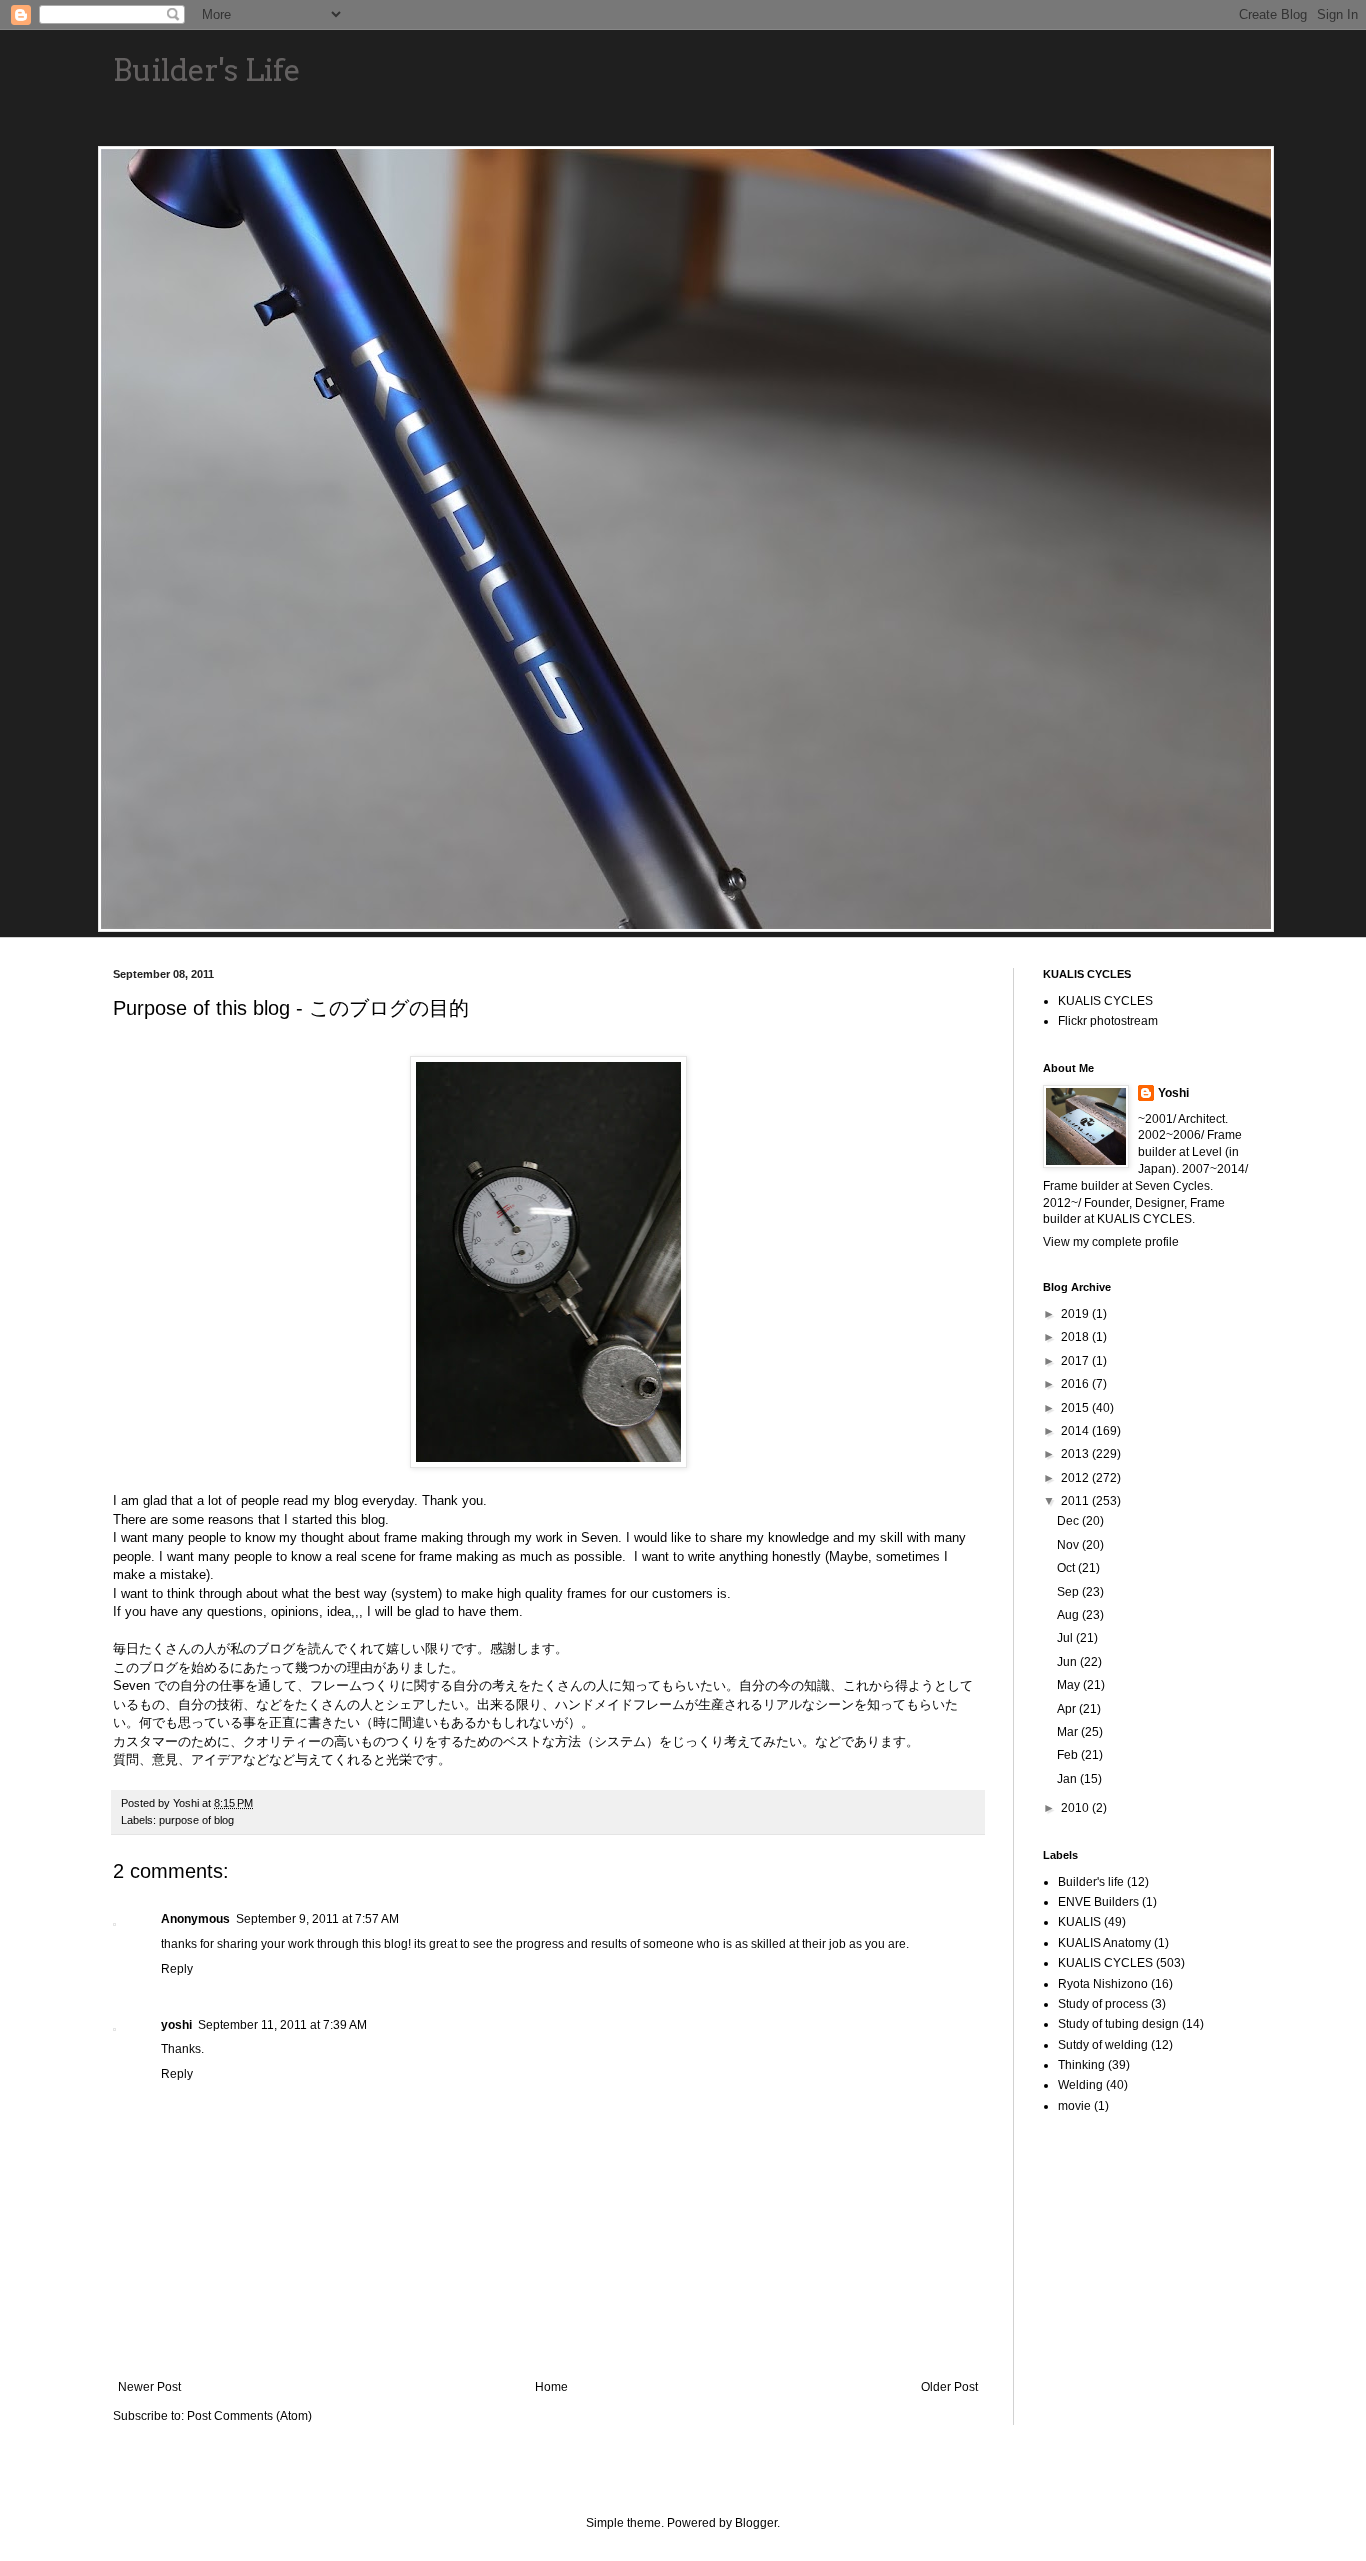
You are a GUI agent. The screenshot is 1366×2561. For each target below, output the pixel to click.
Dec (1069, 1521)
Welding (1080, 2085)
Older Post (949, 2387)
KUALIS (1079, 1922)
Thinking (1081, 2065)
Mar (1069, 1732)
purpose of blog (196, 1820)
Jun (1068, 1662)
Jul (1066, 1638)
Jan (1068, 1779)
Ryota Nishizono (1103, 1984)
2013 (1076, 1454)
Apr (1068, 1709)
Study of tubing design (1118, 2024)
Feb (1069, 1755)
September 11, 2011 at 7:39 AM (282, 2025)
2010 (1076, 1808)
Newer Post (149, 2387)
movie (1074, 2106)
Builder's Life (207, 70)
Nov (1069, 1545)
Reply (177, 1969)
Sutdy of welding (1103, 2045)
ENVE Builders (1098, 1902)
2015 (1076, 1408)
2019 (1076, 1314)
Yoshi (1173, 1093)
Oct (1067, 1568)
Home (551, 2387)
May (1070, 1685)
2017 (1076, 1361)
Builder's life (1091, 1882)
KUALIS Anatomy (1104, 1943)
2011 (1076, 1501)
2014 (1076, 1431)
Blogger (756, 2523)
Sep (1069, 1592)
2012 (1076, 1478)
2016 (1076, 1384)
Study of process (1103, 2004)
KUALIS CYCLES (1105, 1001)
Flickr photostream (1108, 1021)
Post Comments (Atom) (249, 2416)
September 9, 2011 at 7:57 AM (317, 1919)
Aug (1069, 1615)
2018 (1076, 1337)
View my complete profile (1111, 1242)
